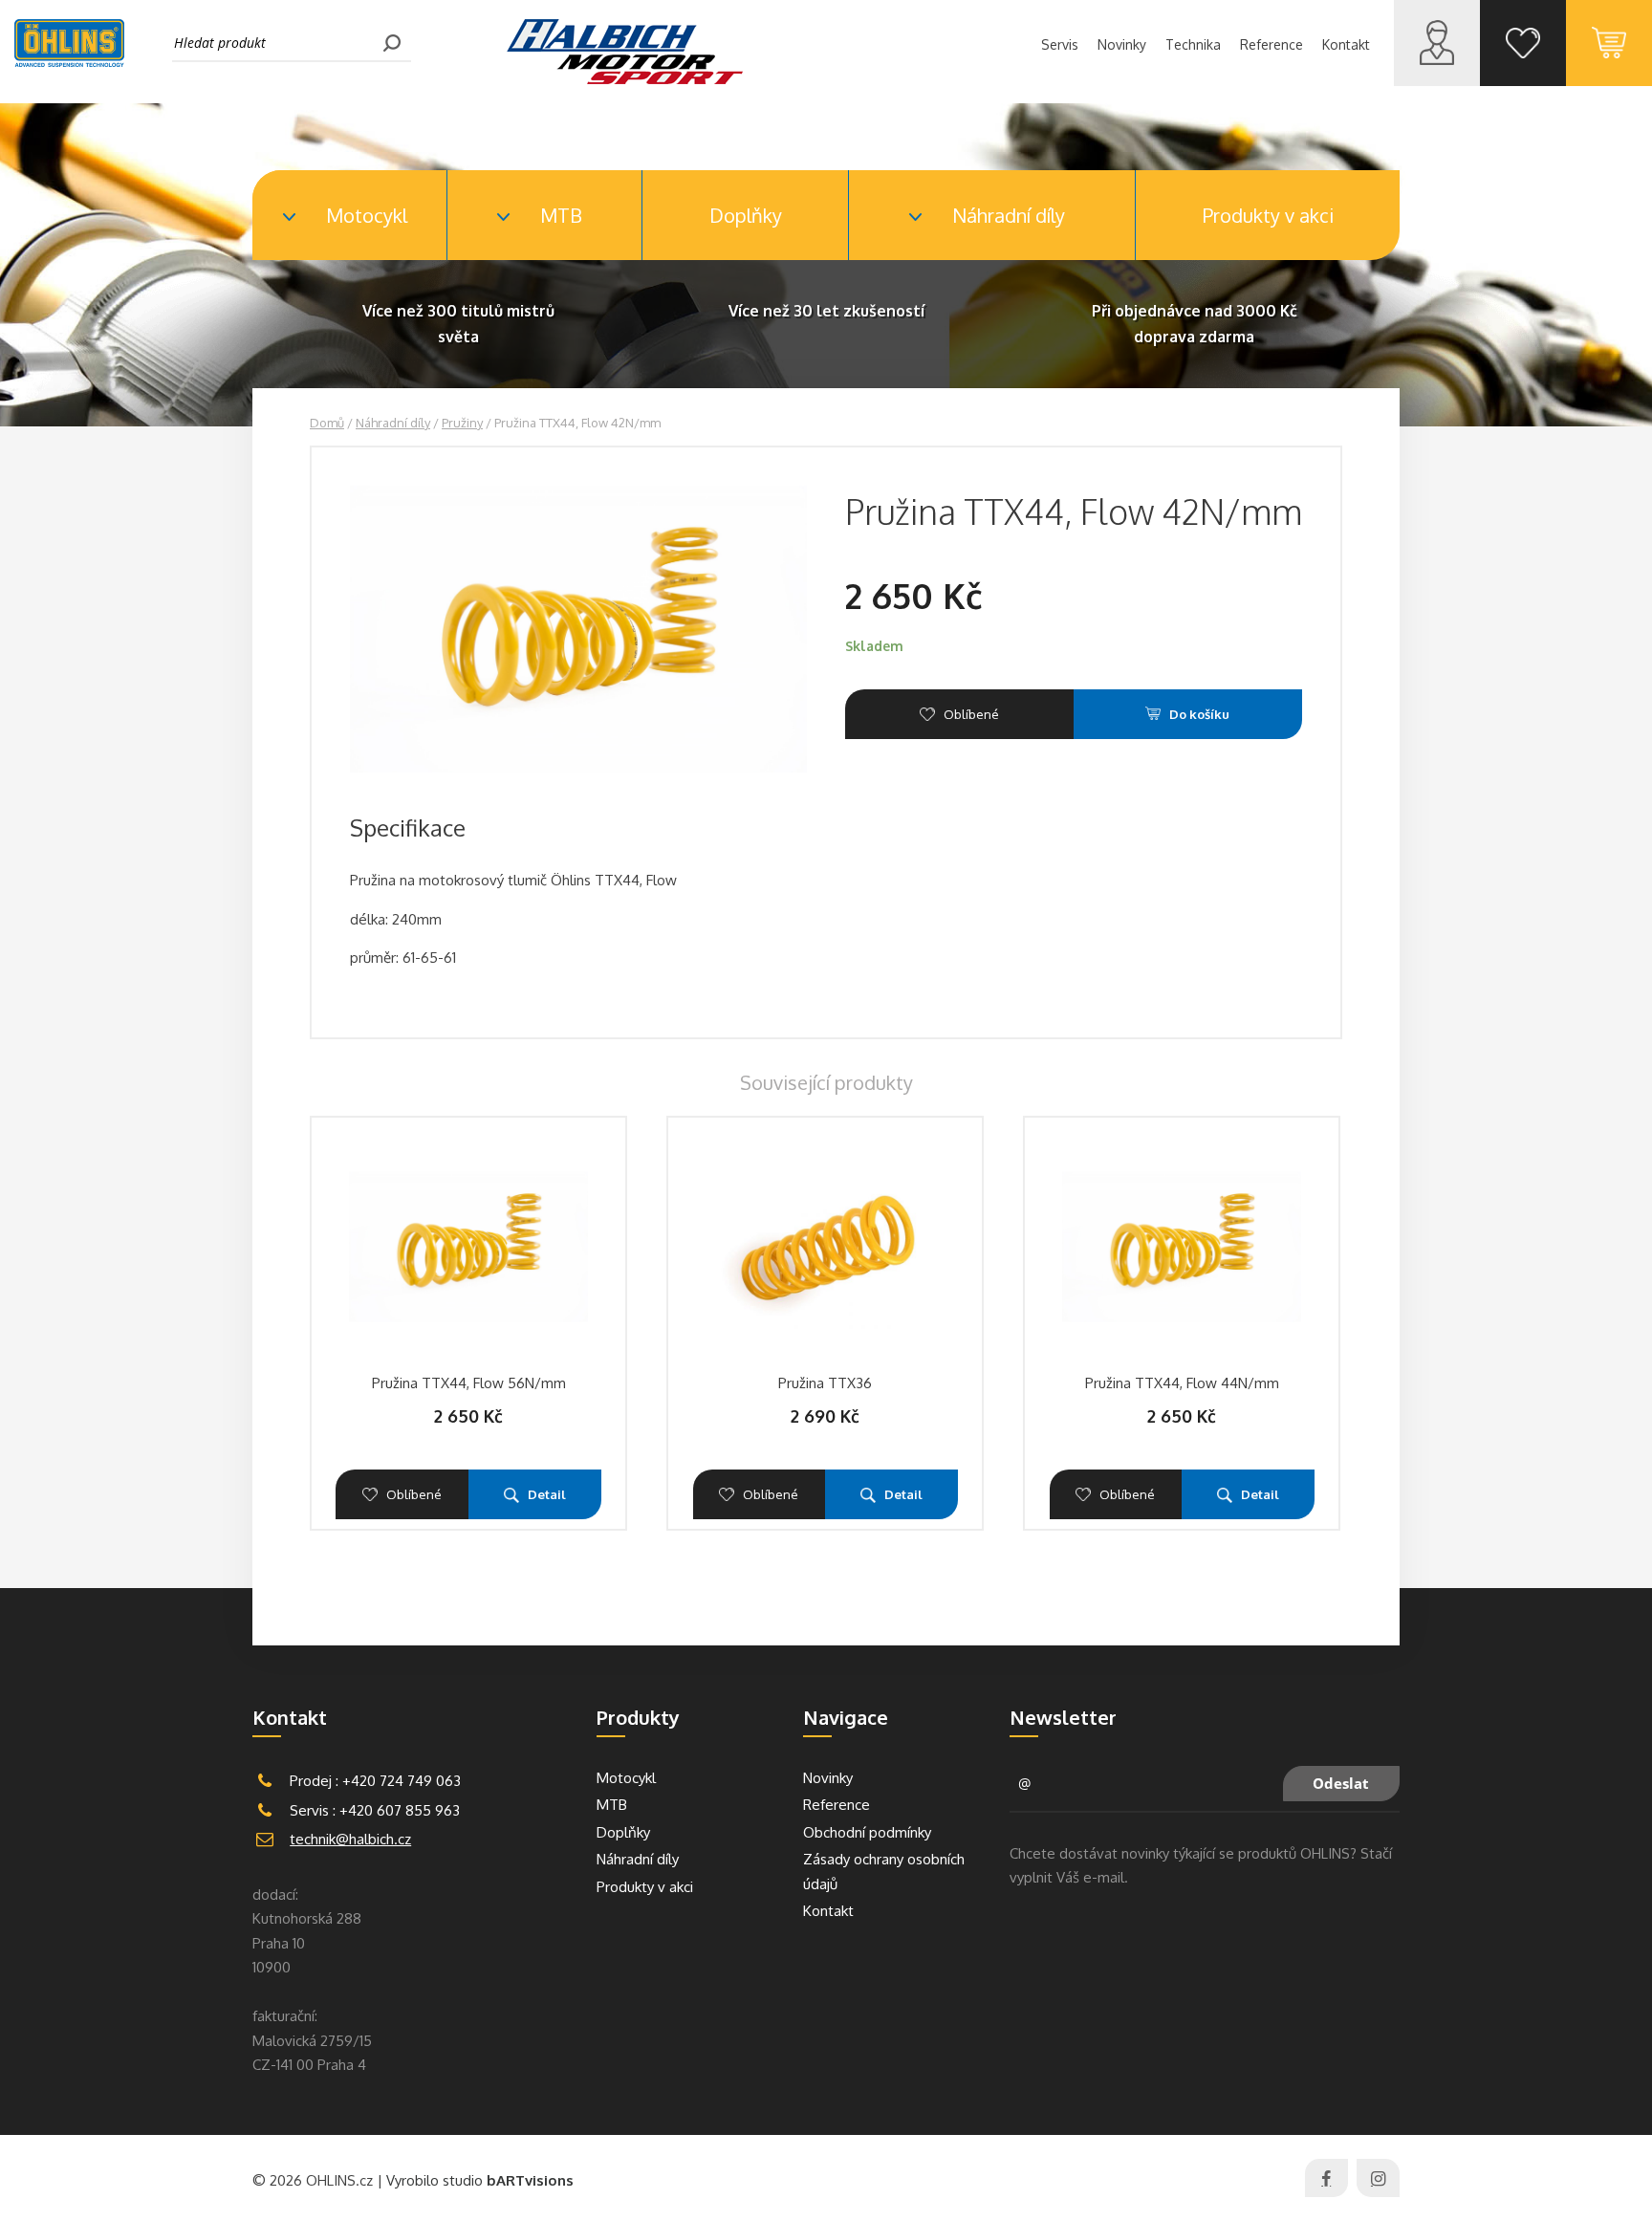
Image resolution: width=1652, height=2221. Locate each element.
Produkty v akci (1268, 215)
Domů (327, 423)
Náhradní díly (393, 423)
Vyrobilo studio (480, 2180)
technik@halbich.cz (350, 1839)
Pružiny (462, 423)
